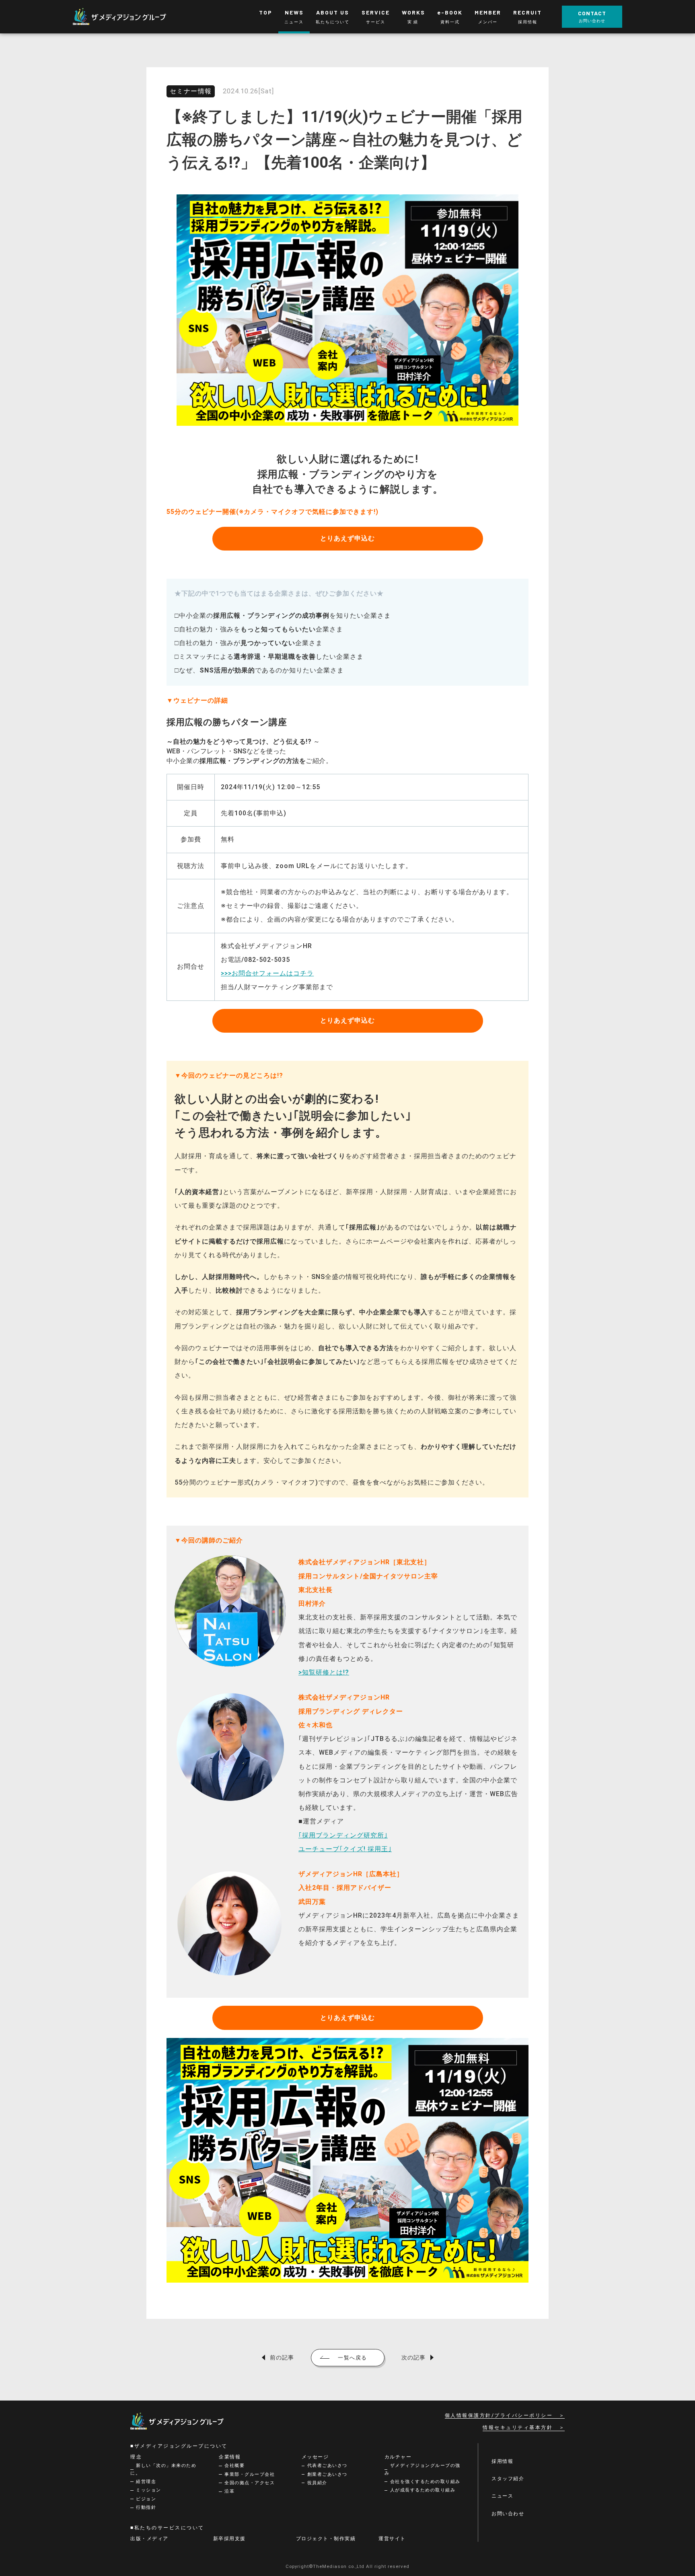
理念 (136, 2457)
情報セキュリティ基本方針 (518, 2428)
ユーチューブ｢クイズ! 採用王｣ (345, 1849)
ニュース (502, 2496)
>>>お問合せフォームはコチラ (267, 973)
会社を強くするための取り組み (425, 2482)
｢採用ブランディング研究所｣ (343, 1835)
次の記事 (413, 2357)
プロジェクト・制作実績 (326, 2539)
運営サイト (392, 2539)
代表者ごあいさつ (327, 2466)
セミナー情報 (191, 91)
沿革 (229, 2491)
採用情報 (502, 2461)
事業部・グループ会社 (250, 2474)
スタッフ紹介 (508, 2479)
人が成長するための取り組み (423, 2490)
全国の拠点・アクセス (250, 2483)
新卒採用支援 (229, 2539)
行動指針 (146, 2507)
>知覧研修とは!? (324, 1672)
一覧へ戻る (353, 2358)
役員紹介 (317, 2483)
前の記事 (282, 2357)
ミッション (149, 2490)
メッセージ (315, 2457)
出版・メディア (149, 2539)
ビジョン (146, 2499)
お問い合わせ (508, 2514)
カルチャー (398, 2457)
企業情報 (230, 2457)
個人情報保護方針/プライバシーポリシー (499, 2415)
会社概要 (234, 2466)
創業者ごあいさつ (327, 2474)
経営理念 (146, 2482)
